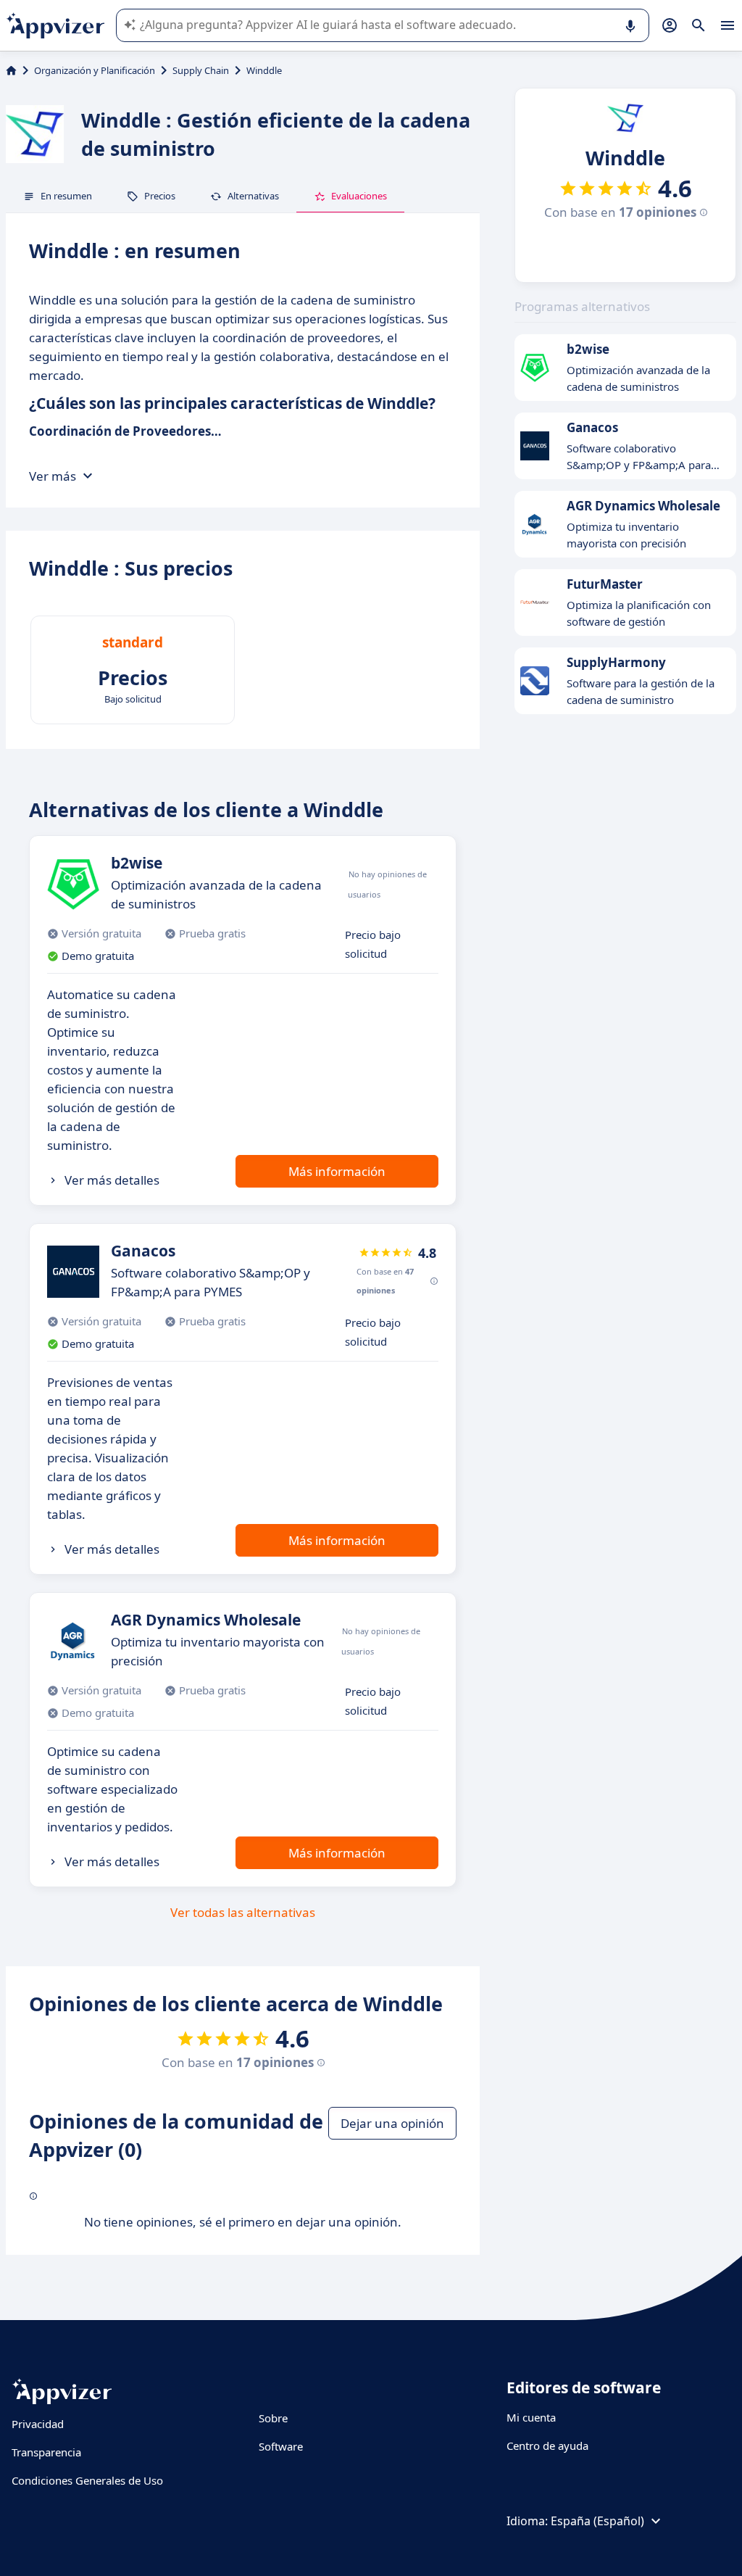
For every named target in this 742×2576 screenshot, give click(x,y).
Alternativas (253, 196)
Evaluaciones (359, 196)
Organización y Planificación (95, 70)
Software (281, 2446)
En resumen (66, 196)
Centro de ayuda (547, 2445)
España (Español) (597, 2521)
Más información (337, 1171)
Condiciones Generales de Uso (87, 2480)
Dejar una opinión (392, 2123)
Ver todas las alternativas (243, 1912)
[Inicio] (11, 70)
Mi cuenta (531, 2417)
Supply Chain (201, 70)
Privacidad (38, 2424)
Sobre (273, 2418)
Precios (160, 196)
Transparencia (46, 2452)
